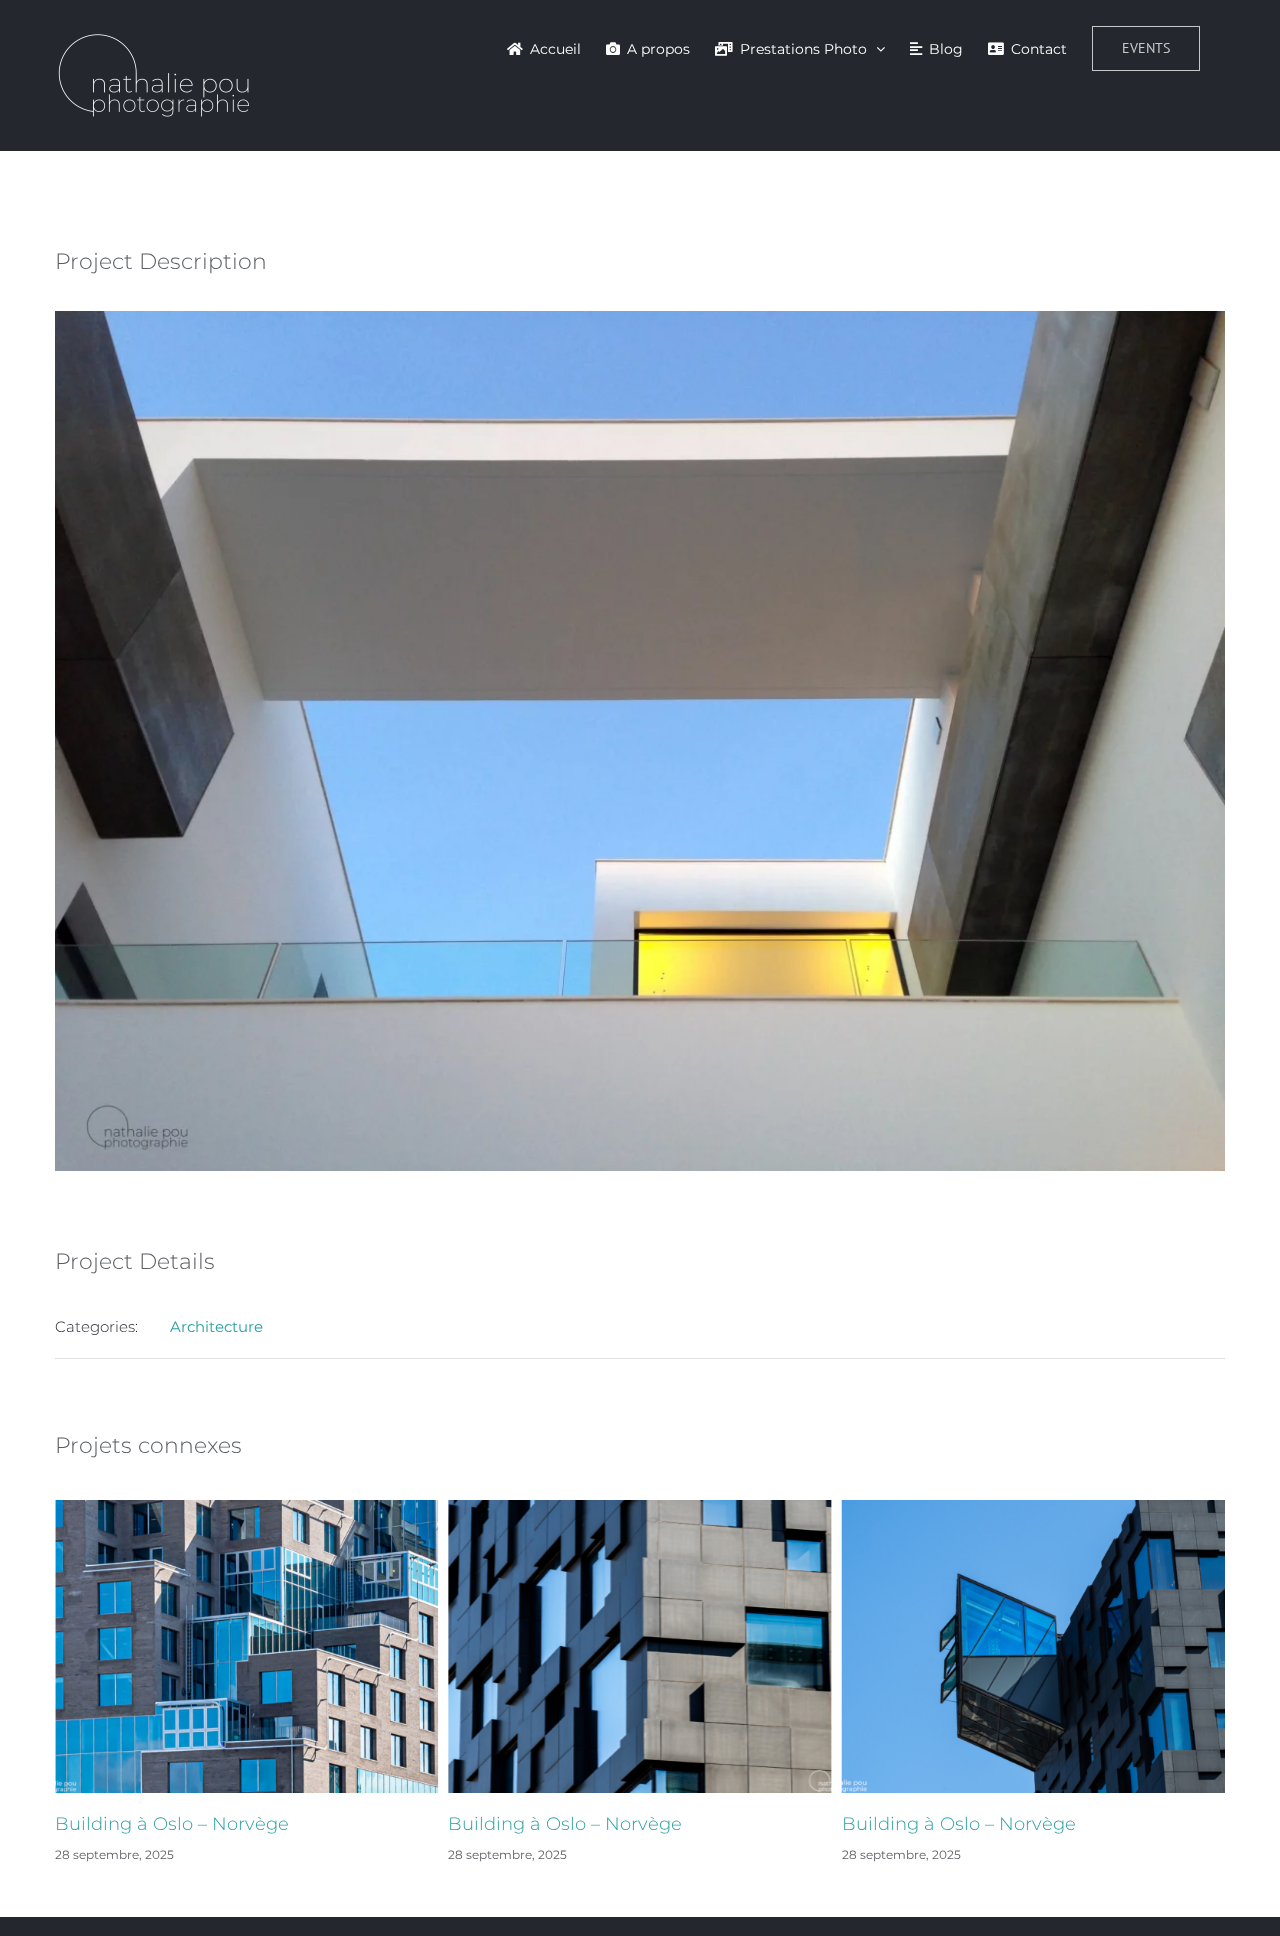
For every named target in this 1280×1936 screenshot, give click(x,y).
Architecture (216, 1326)
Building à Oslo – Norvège (172, 1824)
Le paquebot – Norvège (947, 1824)
